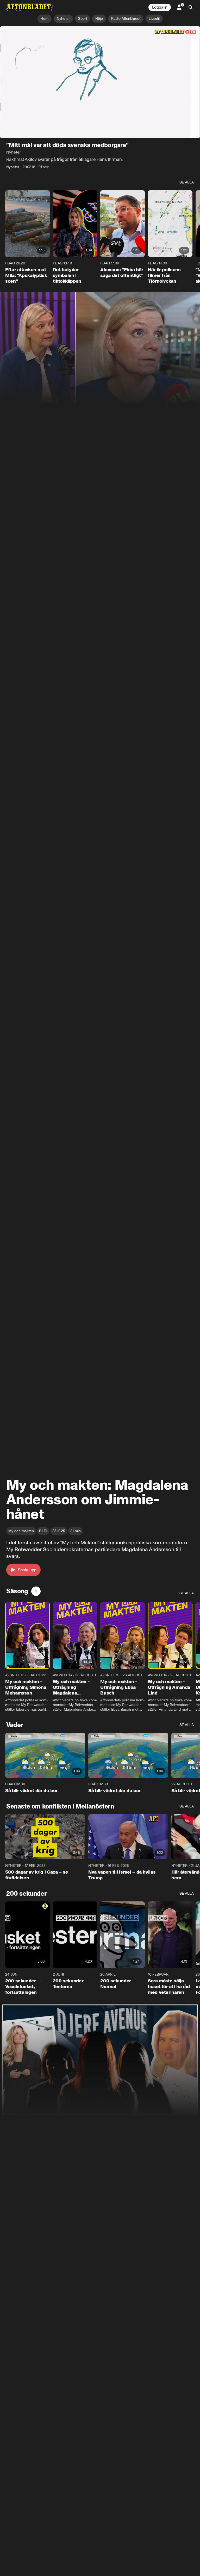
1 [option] (36, 1591)
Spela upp (27, 1570)
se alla (187, 183)
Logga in (160, 7)
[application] (100, 82)
